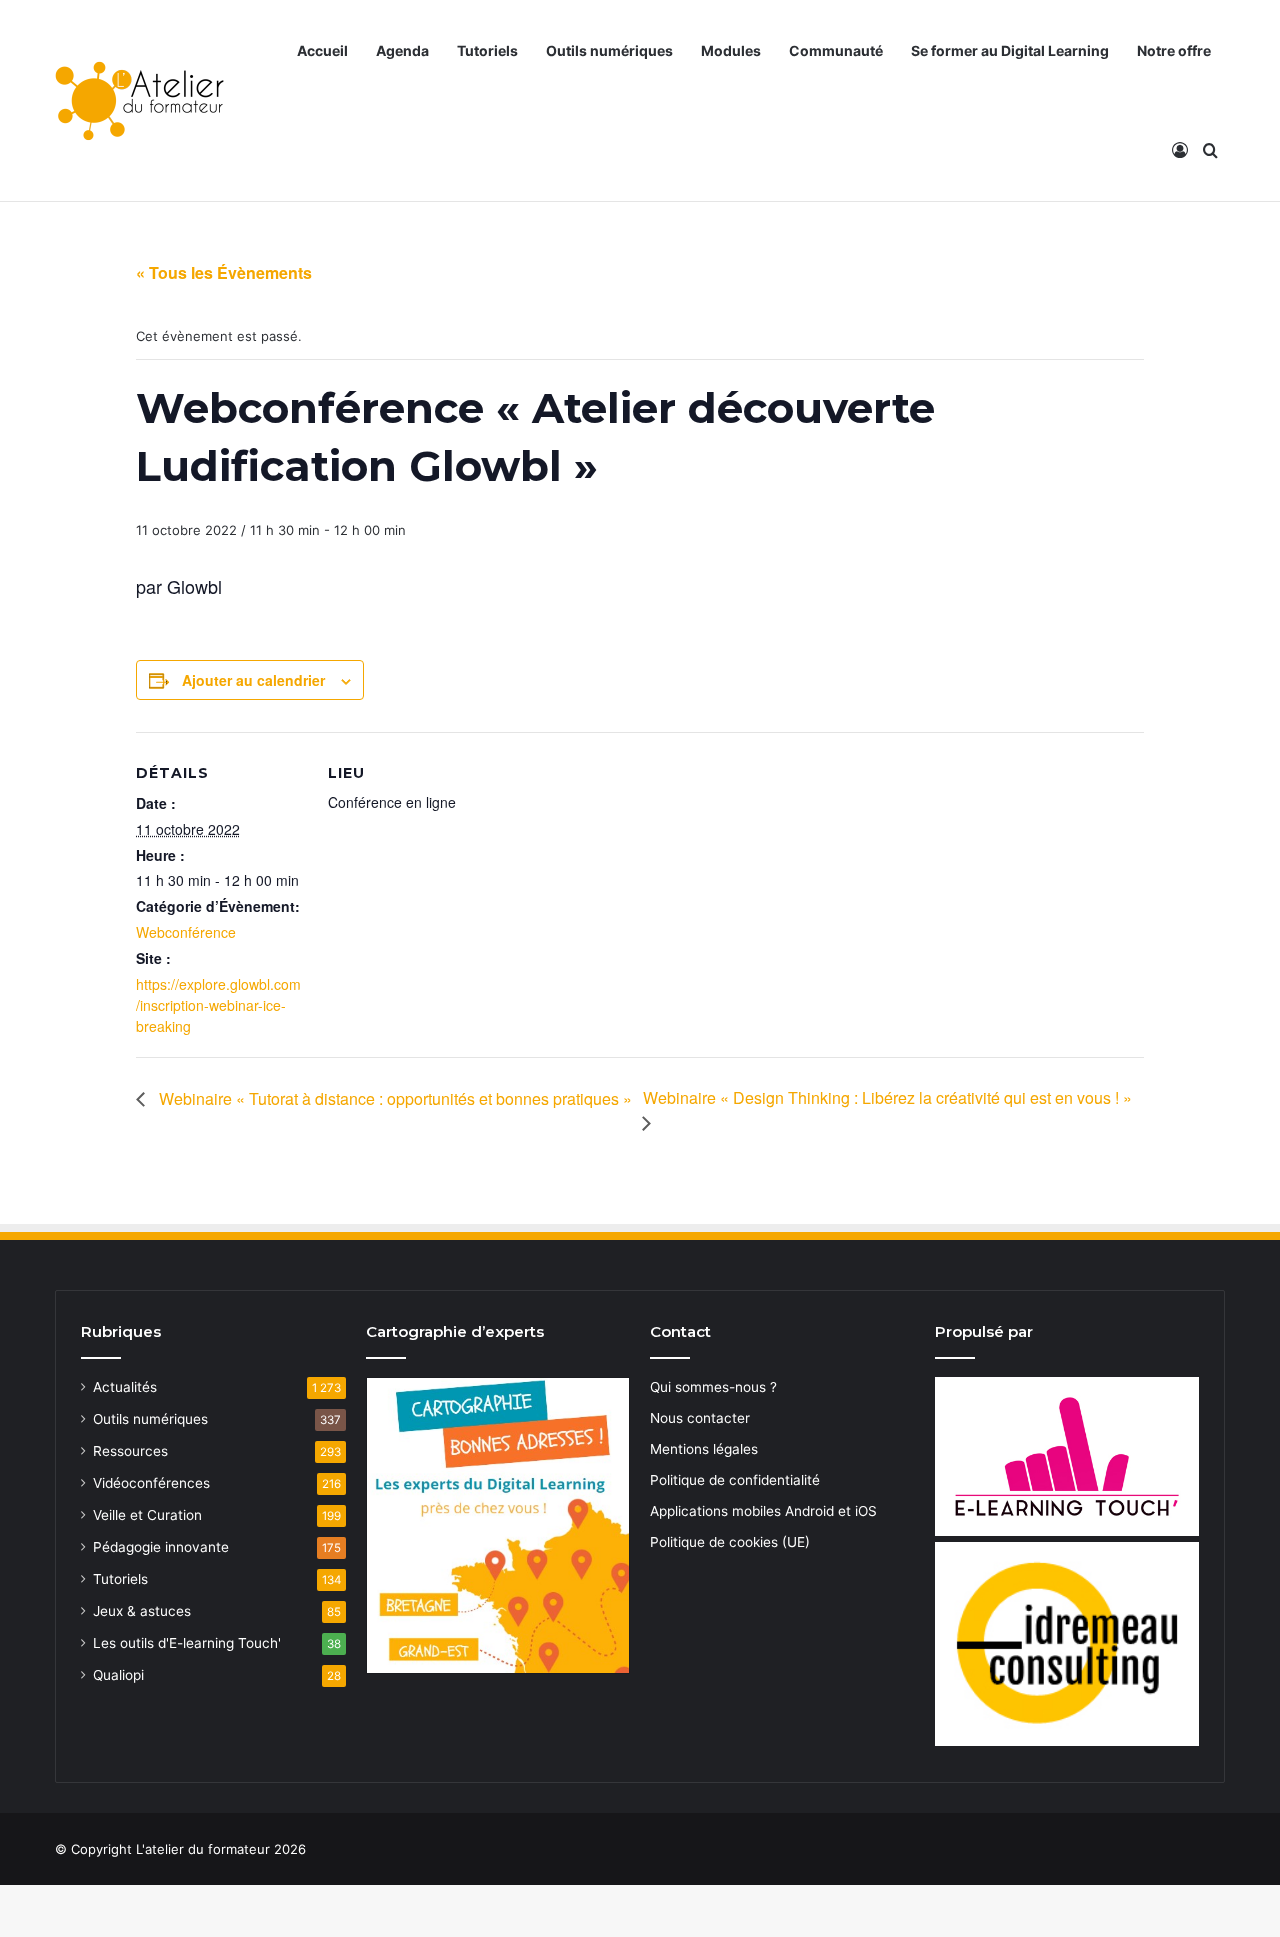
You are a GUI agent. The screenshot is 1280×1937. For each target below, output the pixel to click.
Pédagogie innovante (161, 1547)
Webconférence (186, 932)
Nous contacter (700, 1418)
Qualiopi (118, 1675)
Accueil (322, 50)
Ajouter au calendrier (253, 680)
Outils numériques (609, 50)
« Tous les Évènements (224, 272)
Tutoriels (487, 50)
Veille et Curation (147, 1515)
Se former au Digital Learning (1010, 50)
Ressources (130, 1451)
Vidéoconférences (151, 1483)
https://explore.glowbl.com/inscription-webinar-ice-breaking (218, 1005)
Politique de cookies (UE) (730, 1542)
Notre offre (1174, 50)
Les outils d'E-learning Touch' (187, 1643)
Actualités (125, 1387)
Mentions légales (704, 1449)
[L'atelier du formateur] (139, 101)
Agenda (402, 50)
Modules (731, 50)
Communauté (836, 50)
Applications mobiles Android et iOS (763, 1511)
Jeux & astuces (142, 1611)
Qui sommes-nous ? (713, 1387)
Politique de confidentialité (735, 1480)
